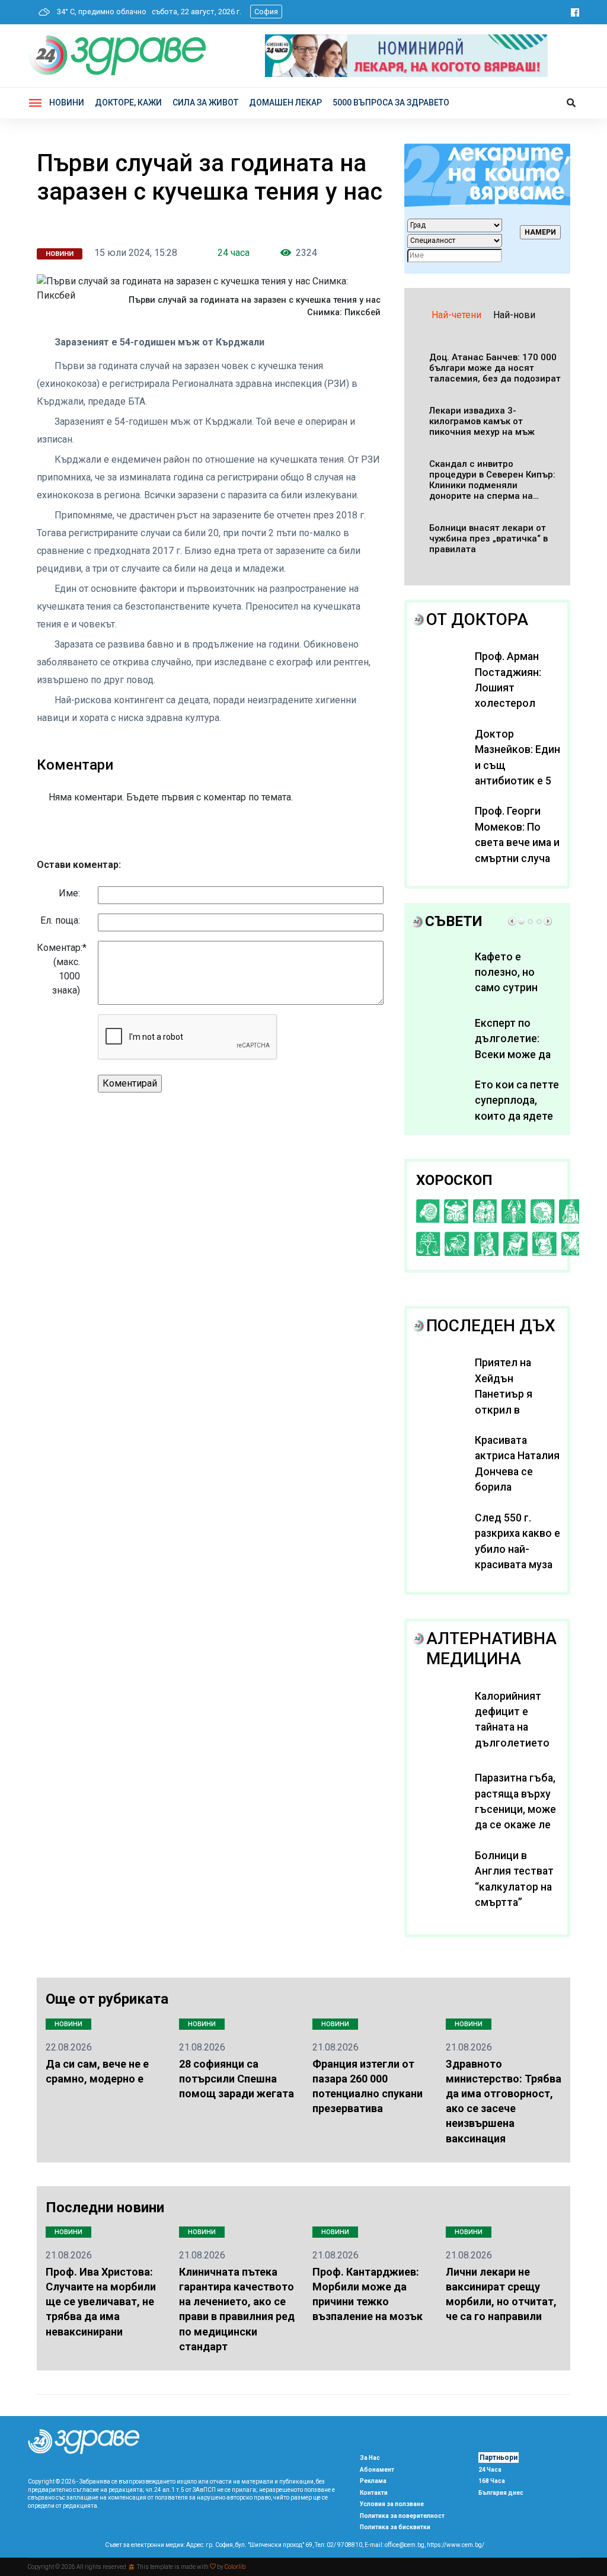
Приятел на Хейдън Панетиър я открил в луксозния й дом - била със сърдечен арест (517, 1409)
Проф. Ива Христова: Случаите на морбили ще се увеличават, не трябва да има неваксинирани (101, 2302)
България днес (501, 2493)
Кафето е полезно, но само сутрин (506, 973)
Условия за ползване (392, 2504)
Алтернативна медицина (491, 1649)
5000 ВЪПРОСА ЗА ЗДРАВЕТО (391, 102)
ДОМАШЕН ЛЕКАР (285, 102)
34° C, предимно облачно (99, 12)
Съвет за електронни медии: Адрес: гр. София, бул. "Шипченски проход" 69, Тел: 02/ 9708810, (234, 2545)
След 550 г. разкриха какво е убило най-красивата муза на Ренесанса (517, 1549)
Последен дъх (491, 1326)
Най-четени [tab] (456, 315)
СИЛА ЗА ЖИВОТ (205, 102)
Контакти (374, 2493)
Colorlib (235, 2567)
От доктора (477, 619)
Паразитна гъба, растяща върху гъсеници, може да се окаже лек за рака (516, 1809)
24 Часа (490, 2470)
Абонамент (377, 2470)
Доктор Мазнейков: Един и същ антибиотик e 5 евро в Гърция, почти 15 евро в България (517, 781)
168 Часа (492, 2481)
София (266, 12)
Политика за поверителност (402, 2516)
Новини (67, 102)
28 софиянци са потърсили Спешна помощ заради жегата (237, 2079)
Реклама (373, 2481)
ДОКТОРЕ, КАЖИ (128, 102)
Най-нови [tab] (514, 315)
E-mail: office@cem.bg (394, 2545)
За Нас (370, 2458)
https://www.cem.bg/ (456, 2545)
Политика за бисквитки (395, 2527)
